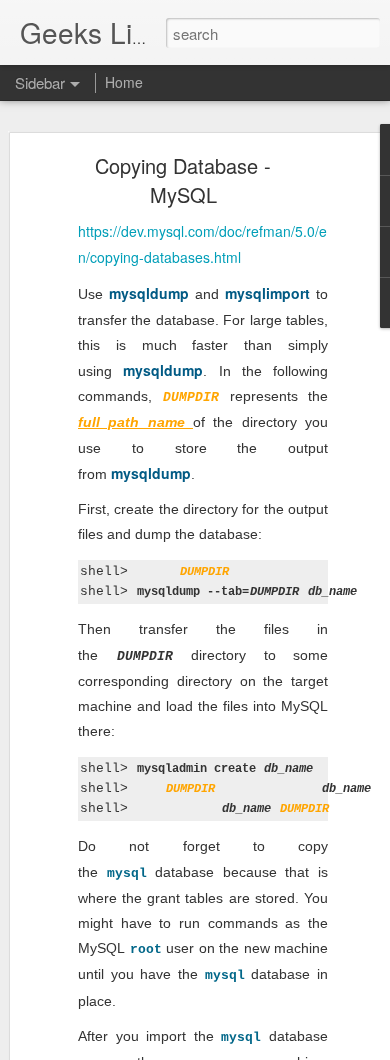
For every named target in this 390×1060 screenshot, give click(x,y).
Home (124, 82)
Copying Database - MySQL (183, 180)
